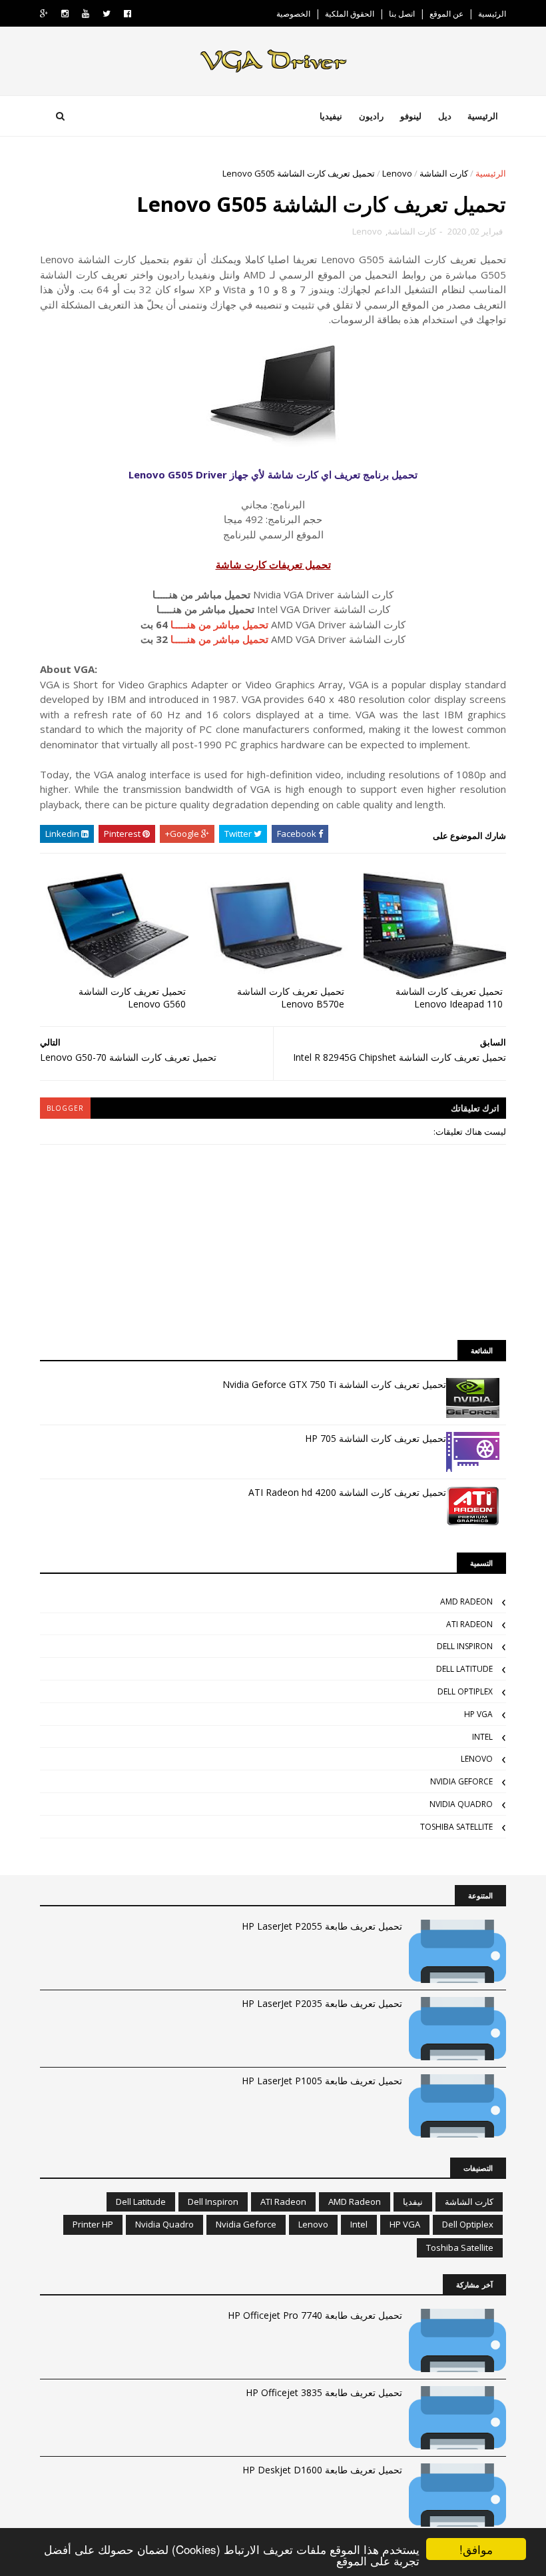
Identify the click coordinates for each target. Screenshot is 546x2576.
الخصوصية (293, 14)
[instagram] (65, 14)
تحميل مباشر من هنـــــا (219, 624)
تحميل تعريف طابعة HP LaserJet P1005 (322, 2081)
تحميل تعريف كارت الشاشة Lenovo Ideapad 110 (449, 997)
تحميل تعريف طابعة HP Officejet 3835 (324, 2392)
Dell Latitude (464, 1669)
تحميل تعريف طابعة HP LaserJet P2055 (322, 1926)
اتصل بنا (402, 14)
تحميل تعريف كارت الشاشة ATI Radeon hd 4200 (347, 1492)
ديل (445, 116)
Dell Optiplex (465, 1691)
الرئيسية (492, 14)
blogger (65, 1108)
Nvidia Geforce (461, 1781)
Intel (482, 1737)
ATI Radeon (469, 1624)
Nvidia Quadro (461, 1804)
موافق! (476, 2549)
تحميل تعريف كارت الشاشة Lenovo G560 (132, 997)
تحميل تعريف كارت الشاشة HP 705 (376, 1438)
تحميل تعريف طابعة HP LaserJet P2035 (322, 2003)
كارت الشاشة (444, 173)
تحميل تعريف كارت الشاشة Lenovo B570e (291, 997)
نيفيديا (331, 116)
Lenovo (397, 173)
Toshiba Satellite (456, 1827)
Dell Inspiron (465, 1646)
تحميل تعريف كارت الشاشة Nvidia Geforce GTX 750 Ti (334, 1384)
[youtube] (86, 14)
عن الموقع (446, 14)
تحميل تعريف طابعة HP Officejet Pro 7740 (315, 2315)
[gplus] (44, 14)
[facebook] (128, 14)
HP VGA (478, 1714)
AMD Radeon (466, 1602)
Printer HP (93, 2224)
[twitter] (107, 14)
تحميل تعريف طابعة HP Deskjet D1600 (322, 2470)
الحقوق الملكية (350, 14)
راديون (371, 116)
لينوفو (411, 116)
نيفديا (413, 2202)
